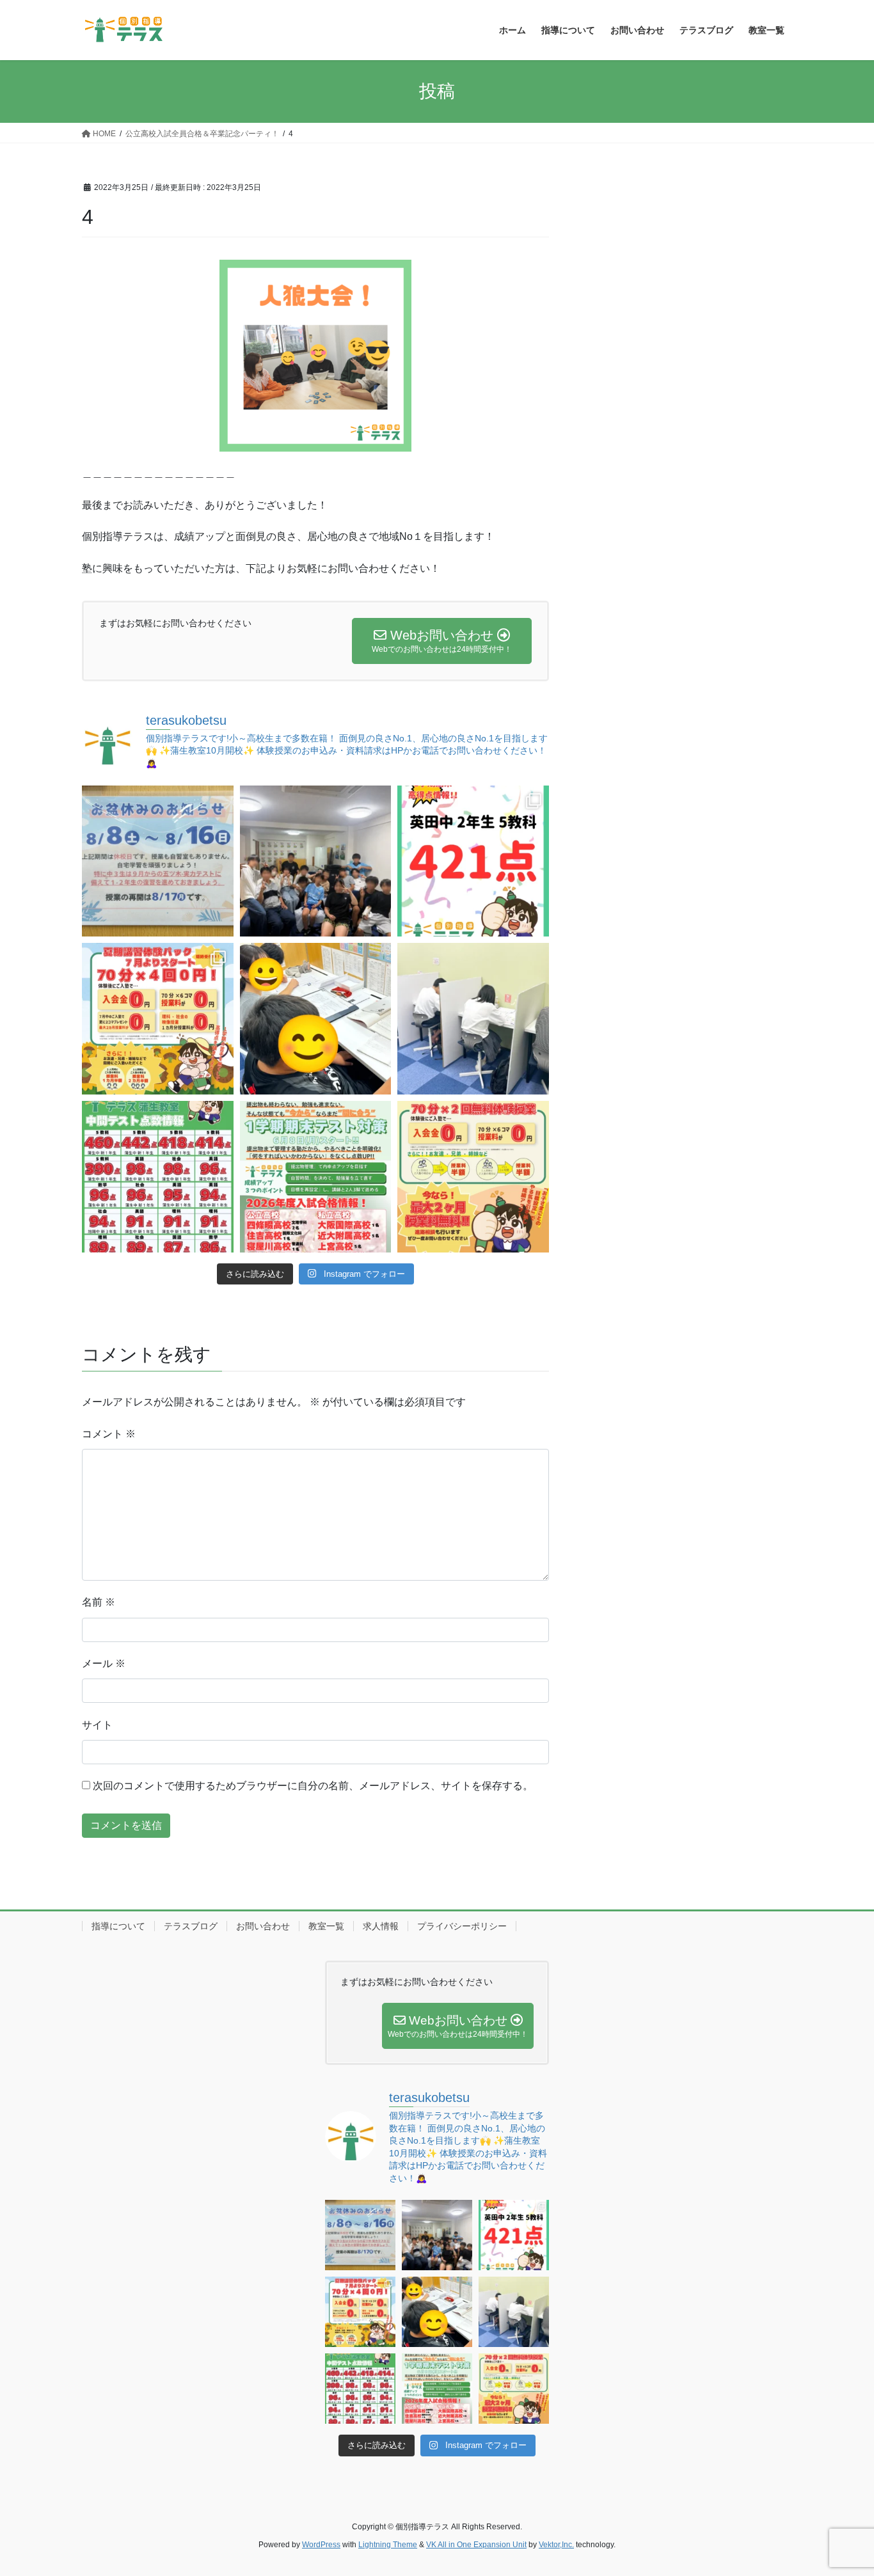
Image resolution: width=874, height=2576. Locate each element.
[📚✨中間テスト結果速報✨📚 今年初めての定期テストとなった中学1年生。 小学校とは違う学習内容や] (158, 1177)
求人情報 (381, 1926)
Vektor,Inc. (556, 2545)
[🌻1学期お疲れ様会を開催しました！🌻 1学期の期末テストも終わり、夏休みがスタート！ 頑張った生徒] (316, 861)
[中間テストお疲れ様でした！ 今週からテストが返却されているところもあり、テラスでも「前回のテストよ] (316, 1177)
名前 (99, 1602)
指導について (118, 1926)
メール (104, 1663)
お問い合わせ (263, 1926)
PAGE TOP (842, 2487)
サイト (97, 1725)
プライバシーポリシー (462, 1926)
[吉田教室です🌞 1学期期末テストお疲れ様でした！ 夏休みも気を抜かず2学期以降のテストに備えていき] (473, 861)
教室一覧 (326, 1926)
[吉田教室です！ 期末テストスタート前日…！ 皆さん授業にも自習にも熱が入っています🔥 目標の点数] (316, 1019)
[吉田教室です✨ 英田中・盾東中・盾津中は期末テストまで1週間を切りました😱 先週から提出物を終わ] (473, 1019)
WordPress (321, 2545)
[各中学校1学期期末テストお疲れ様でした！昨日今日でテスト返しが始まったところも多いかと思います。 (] (158, 1019)
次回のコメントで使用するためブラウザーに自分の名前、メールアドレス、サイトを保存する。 (313, 1786)
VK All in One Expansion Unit (476, 2545)
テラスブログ (191, 1926)
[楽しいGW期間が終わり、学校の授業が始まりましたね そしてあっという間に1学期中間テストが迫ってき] (473, 1177)
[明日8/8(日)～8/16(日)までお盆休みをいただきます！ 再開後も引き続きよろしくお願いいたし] (158, 861)
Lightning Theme (388, 2545)
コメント (109, 1434)
